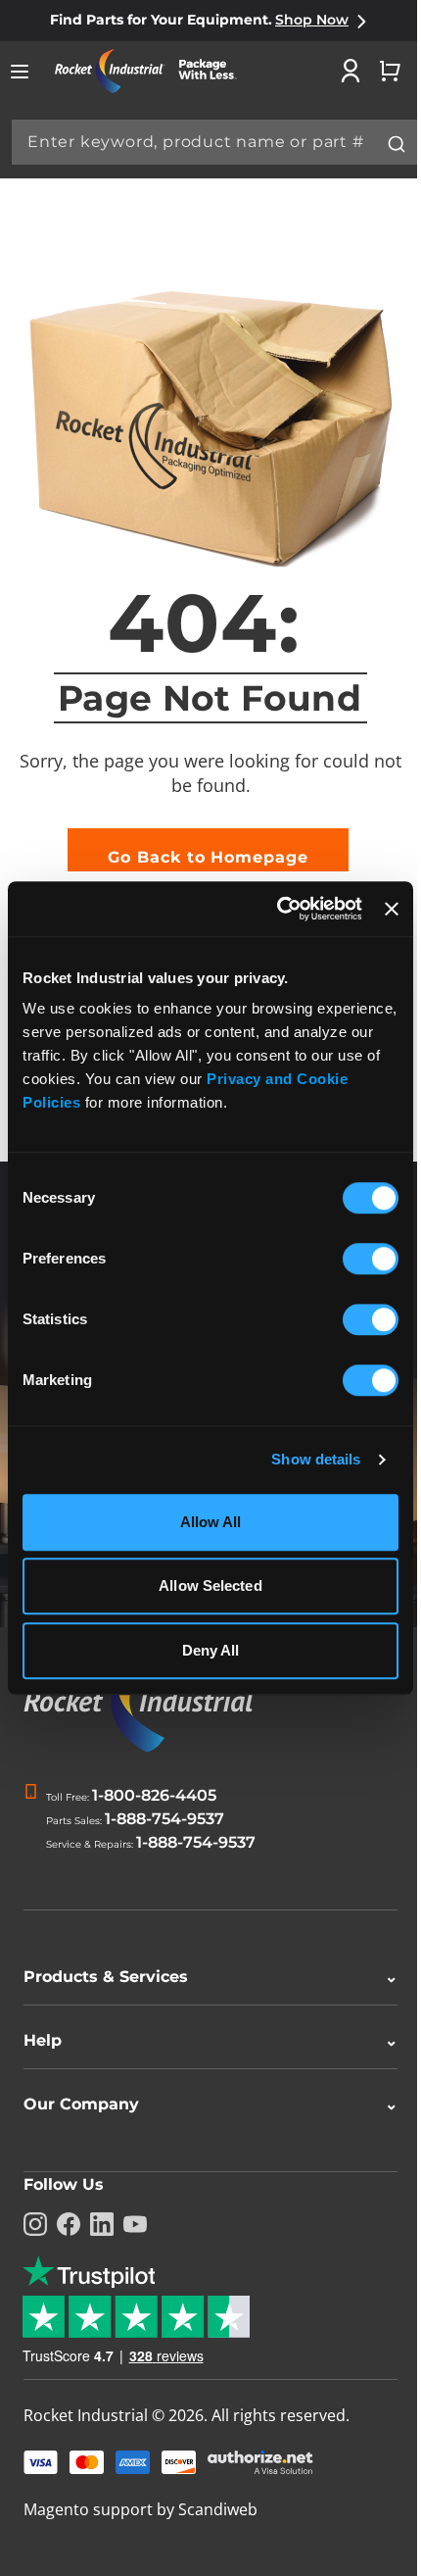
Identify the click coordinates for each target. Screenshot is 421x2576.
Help (203, 2040)
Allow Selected (210, 1585)
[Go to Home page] (153, 71)
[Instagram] (35, 2224)
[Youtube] (135, 2224)
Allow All (211, 1522)
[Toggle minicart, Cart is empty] (390, 71)
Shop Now (312, 20)
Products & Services (203, 1977)
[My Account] (351, 71)
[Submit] (397, 144)
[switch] (371, 1261)
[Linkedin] (102, 2224)
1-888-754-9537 (164, 1819)
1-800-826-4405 (154, 1795)
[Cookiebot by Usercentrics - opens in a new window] (277, 909)
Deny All (211, 1650)
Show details (316, 1459)
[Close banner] (392, 909)
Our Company (203, 2104)
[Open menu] (20, 72)
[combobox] (215, 142)
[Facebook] (69, 2224)
